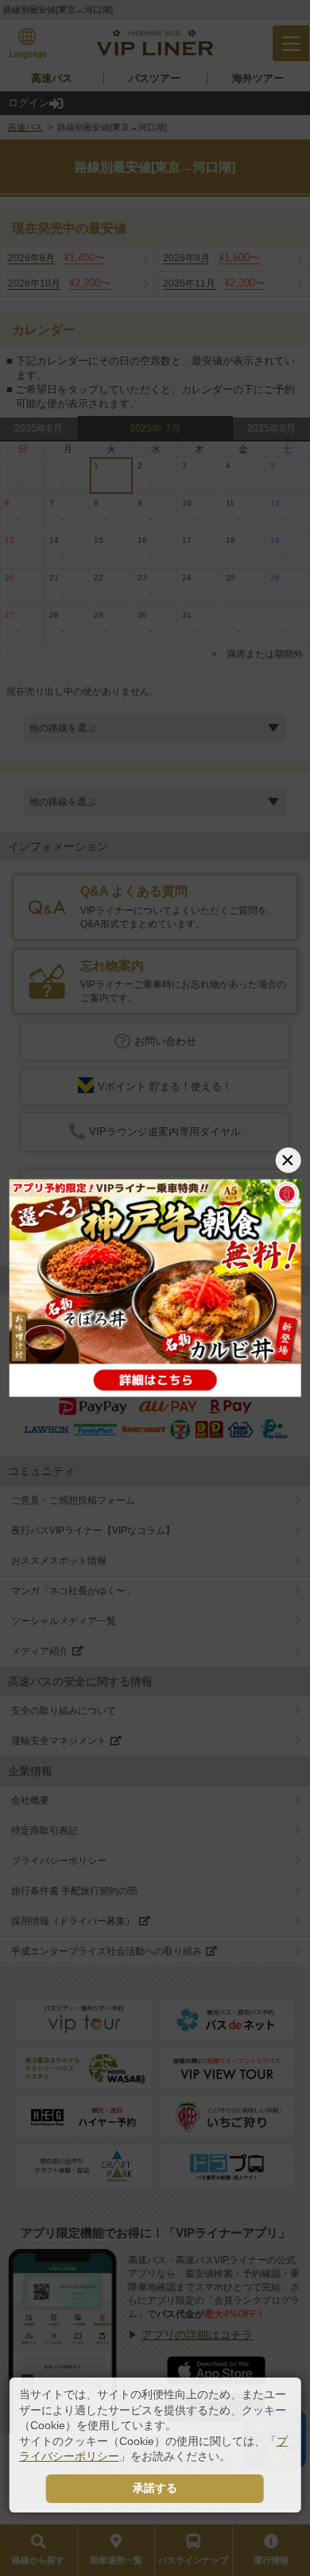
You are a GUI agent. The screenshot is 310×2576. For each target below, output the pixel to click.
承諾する (155, 2488)
